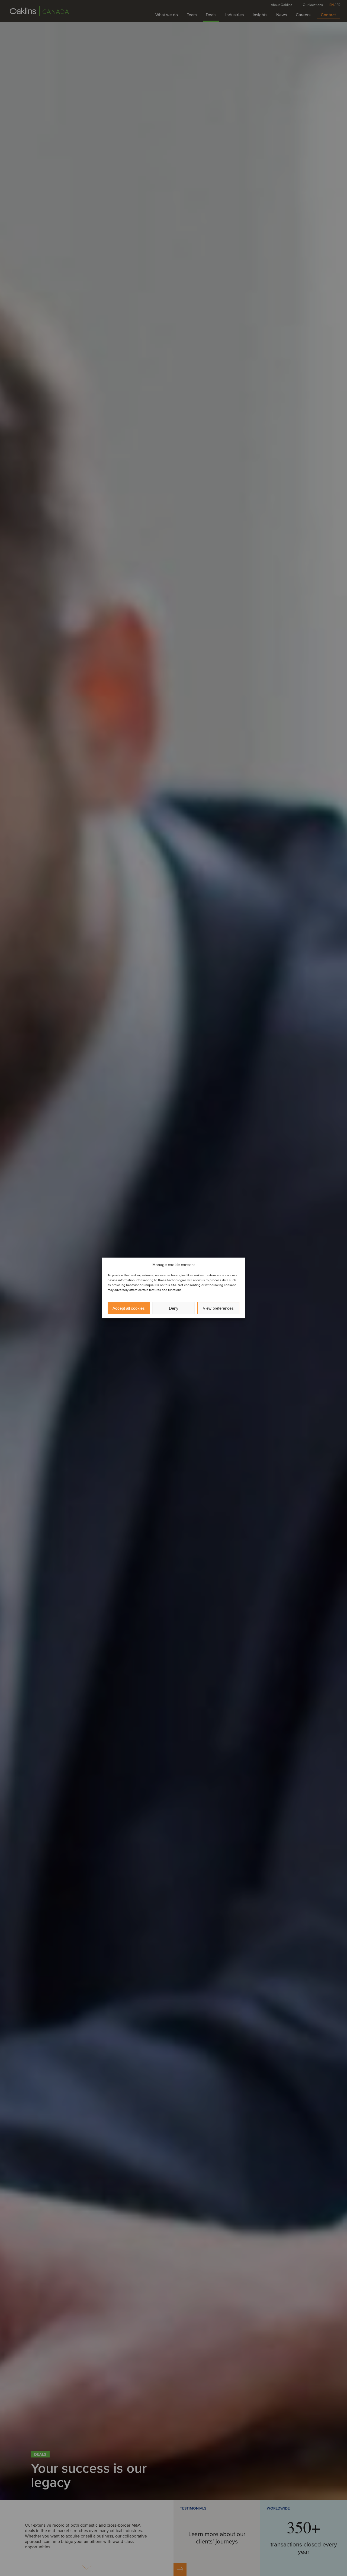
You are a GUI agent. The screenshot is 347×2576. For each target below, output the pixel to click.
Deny (174, 1308)
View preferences (218, 1308)
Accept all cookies (129, 1308)
